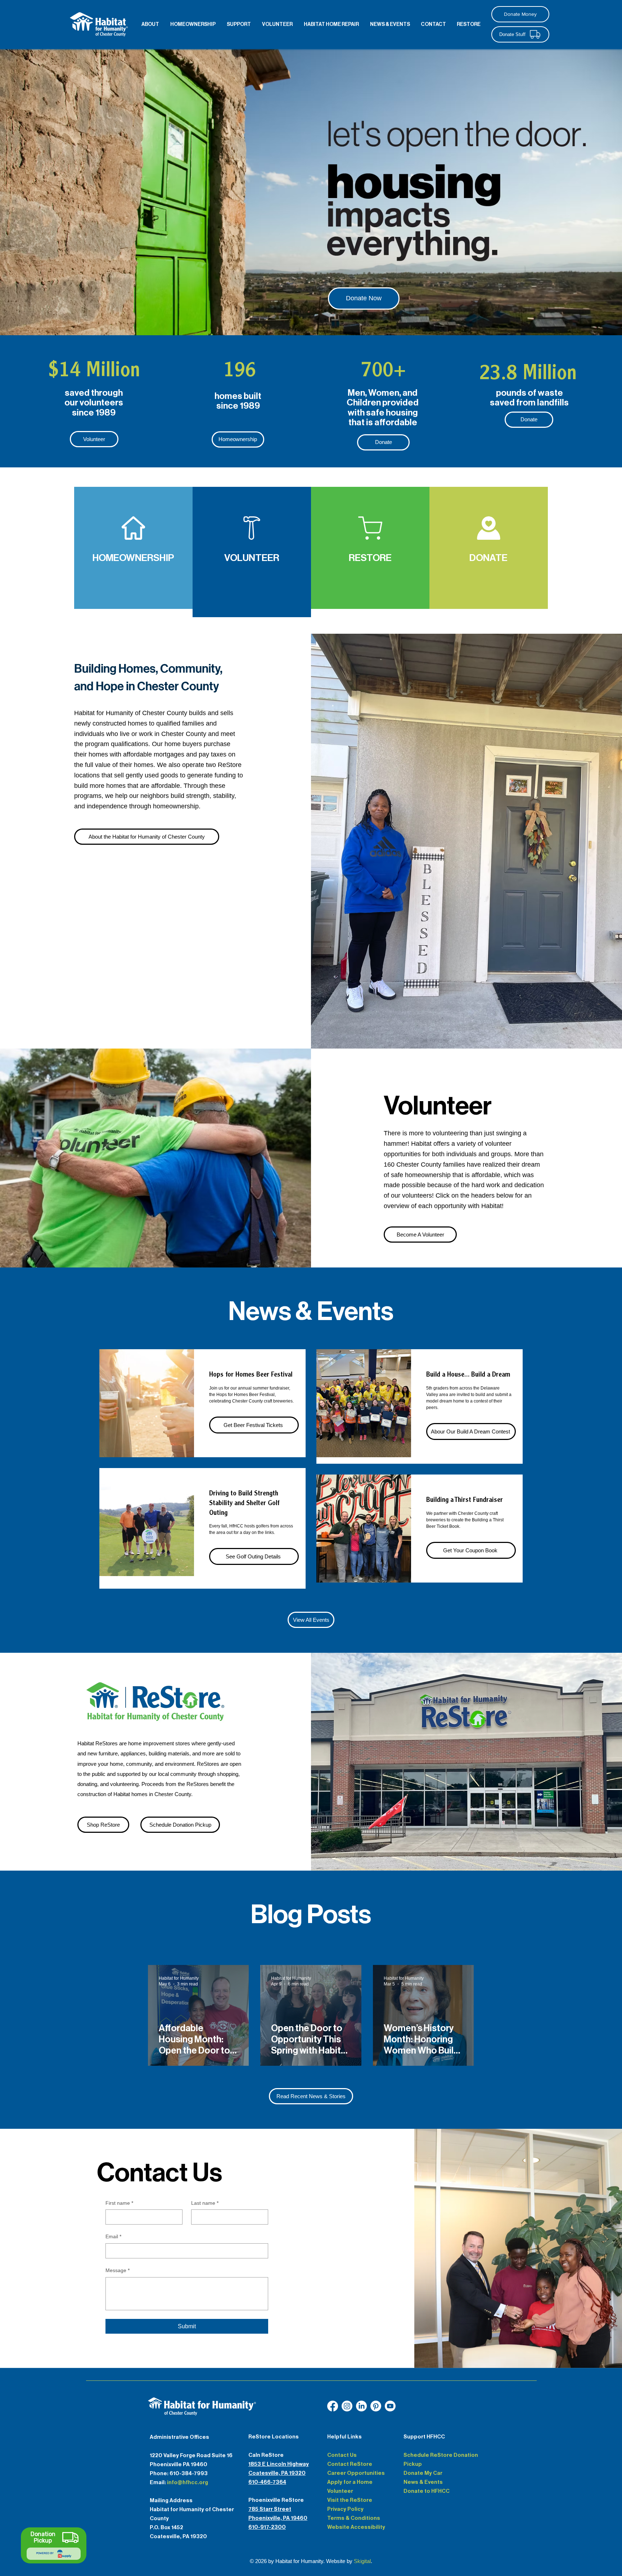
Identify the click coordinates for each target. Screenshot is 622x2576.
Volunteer (340, 2491)
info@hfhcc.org (188, 2482)
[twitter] (376, 2406)
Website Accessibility (356, 2527)
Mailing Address (171, 2500)
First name (119, 2203)
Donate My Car (423, 2473)
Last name (205, 2203)
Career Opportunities (356, 2473)
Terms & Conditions (354, 2518)
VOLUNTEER (252, 558)
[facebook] (333, 2406)
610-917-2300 (267, 2527)
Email (113, 2236)
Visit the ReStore (350, 2500)
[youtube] (361, 2406)
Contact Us (342, 2455)
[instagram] (347, 2406)
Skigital (362, 2561)
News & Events (423, 2482)
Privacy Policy (345, 2509)
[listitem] (133, 548)
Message (118, 2270)
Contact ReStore (350, 2464)
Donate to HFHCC (427, 2491)
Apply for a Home (350, 2482)
